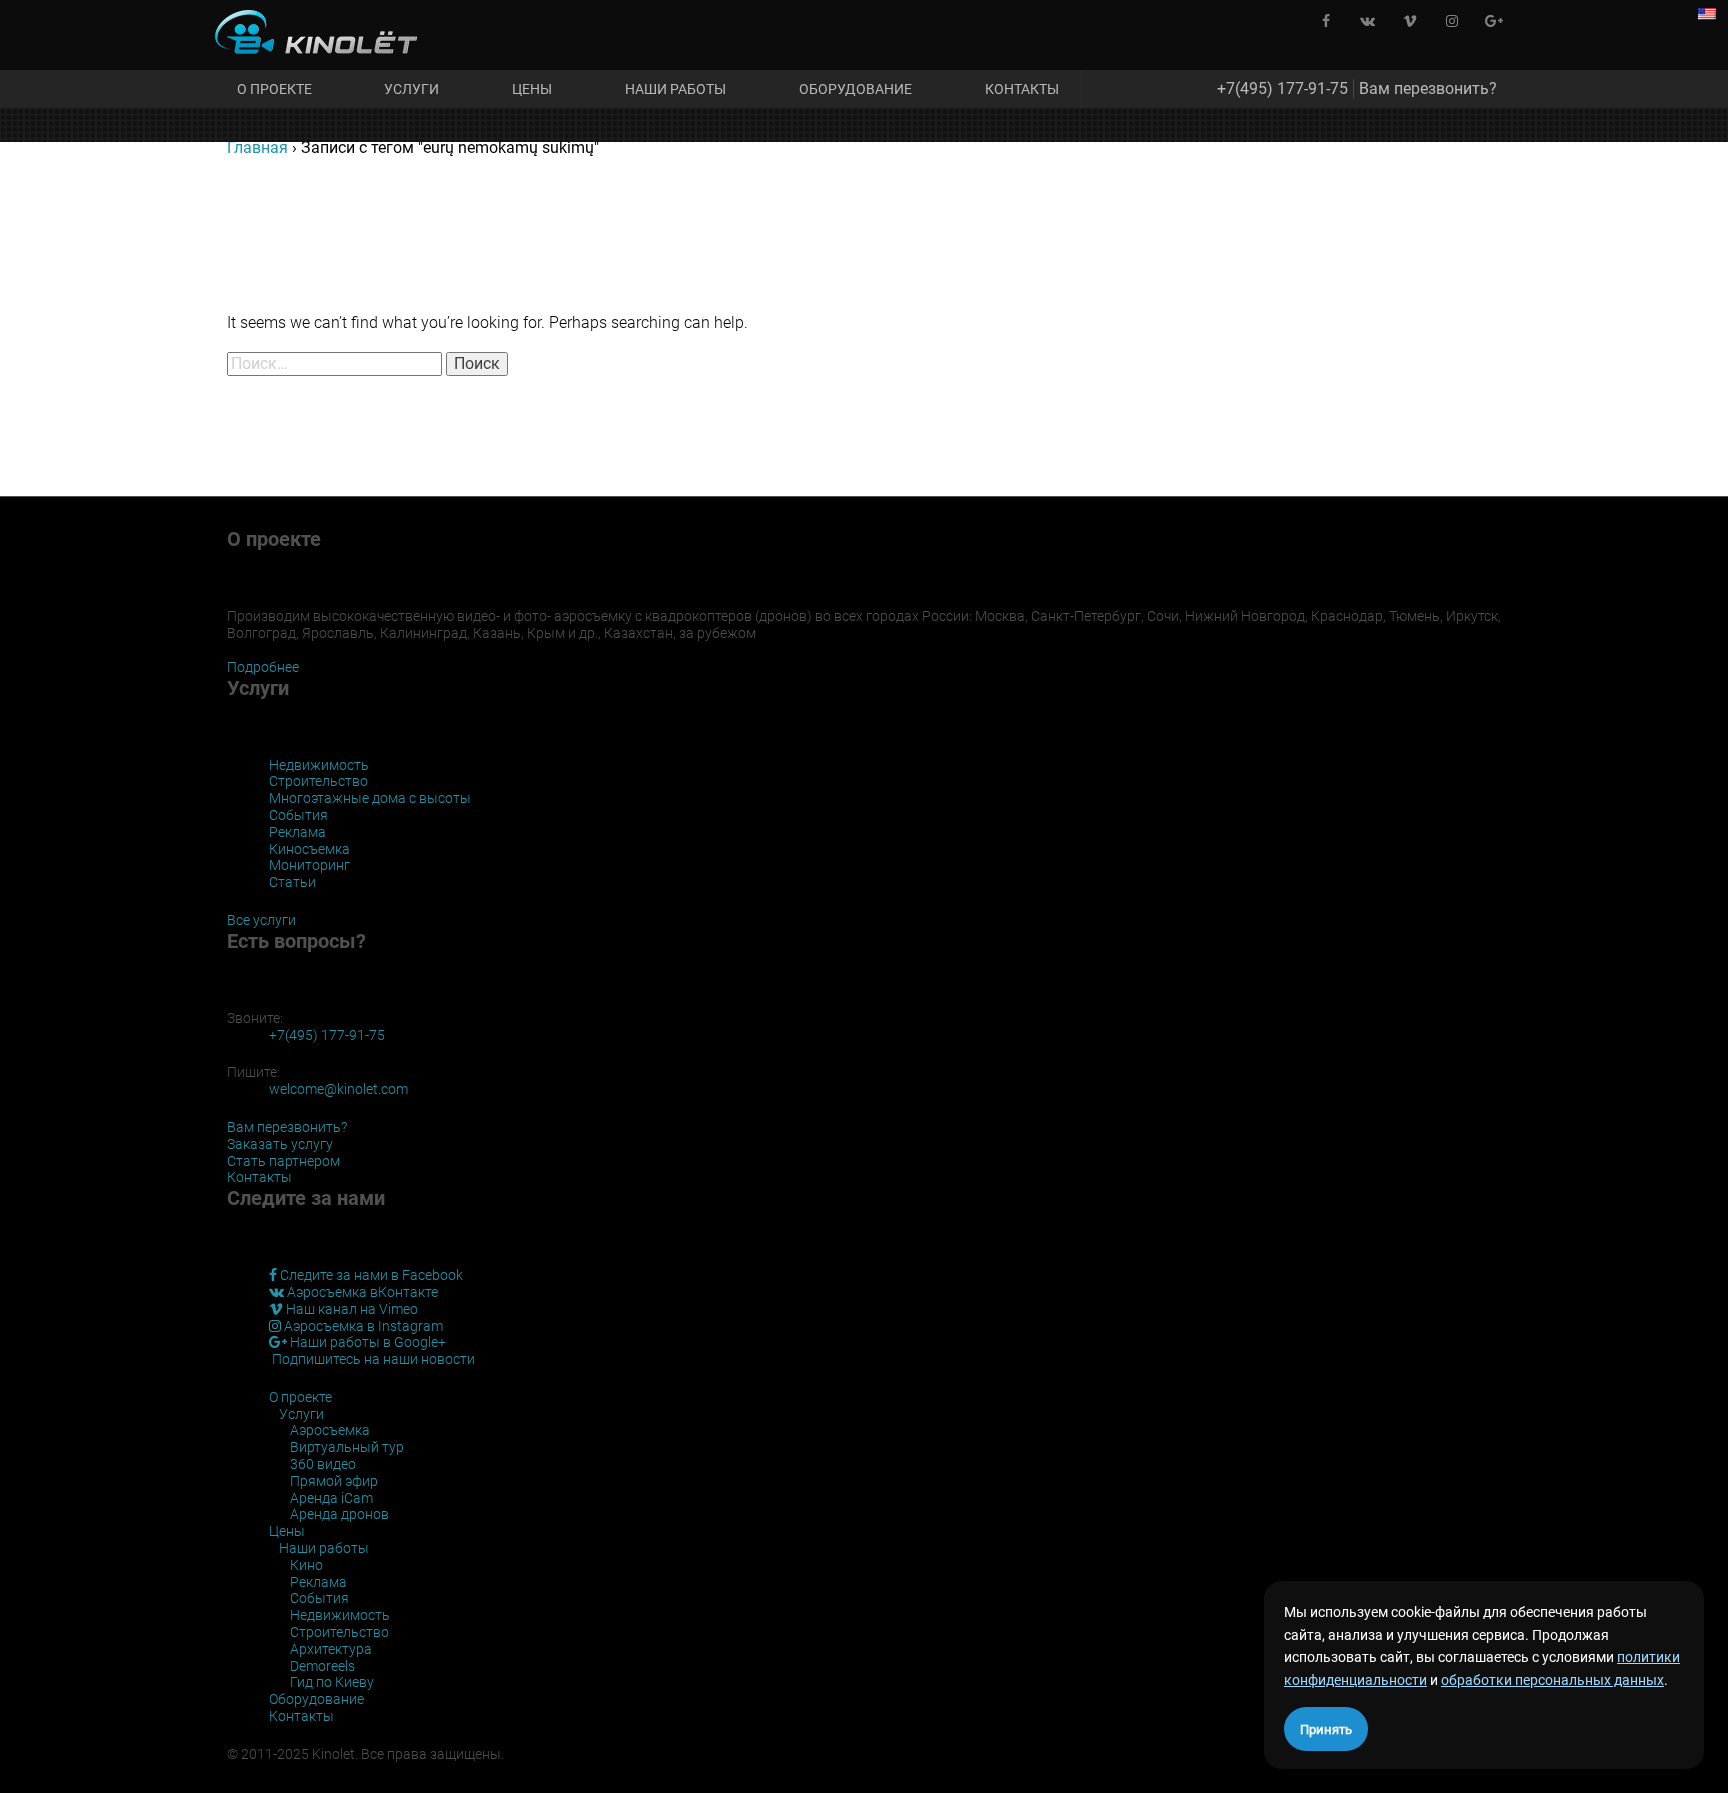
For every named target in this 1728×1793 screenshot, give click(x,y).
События (298, 815)
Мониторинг (309, 865)
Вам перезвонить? (1428, 88)
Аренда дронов (339, 1514)
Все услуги (261, 920)
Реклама (297, 832)
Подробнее (263, 667)
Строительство (318, 781)
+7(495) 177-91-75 (1282, 88)
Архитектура (331, 1649)
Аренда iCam (331, 1498)
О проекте (274, 89)
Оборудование (855, 89)
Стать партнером (283, 1161)
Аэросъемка (330, 1430)
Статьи (292, 882)
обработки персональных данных (1552, 1680)
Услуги (411, 89)
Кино (306, 1565)
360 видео (323, 1464)
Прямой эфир (334, 1481)
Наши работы (675, 89)
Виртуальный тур (347, 1447)
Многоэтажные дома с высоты (370, 798)
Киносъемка (309, 849)
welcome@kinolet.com (338, 1089)
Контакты (1022, 89)
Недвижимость (319, 765)
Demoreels (322, 1666)
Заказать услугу (280, 1144)
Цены (532, 89)
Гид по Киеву (332, 1682)
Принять (1326, 1729)
